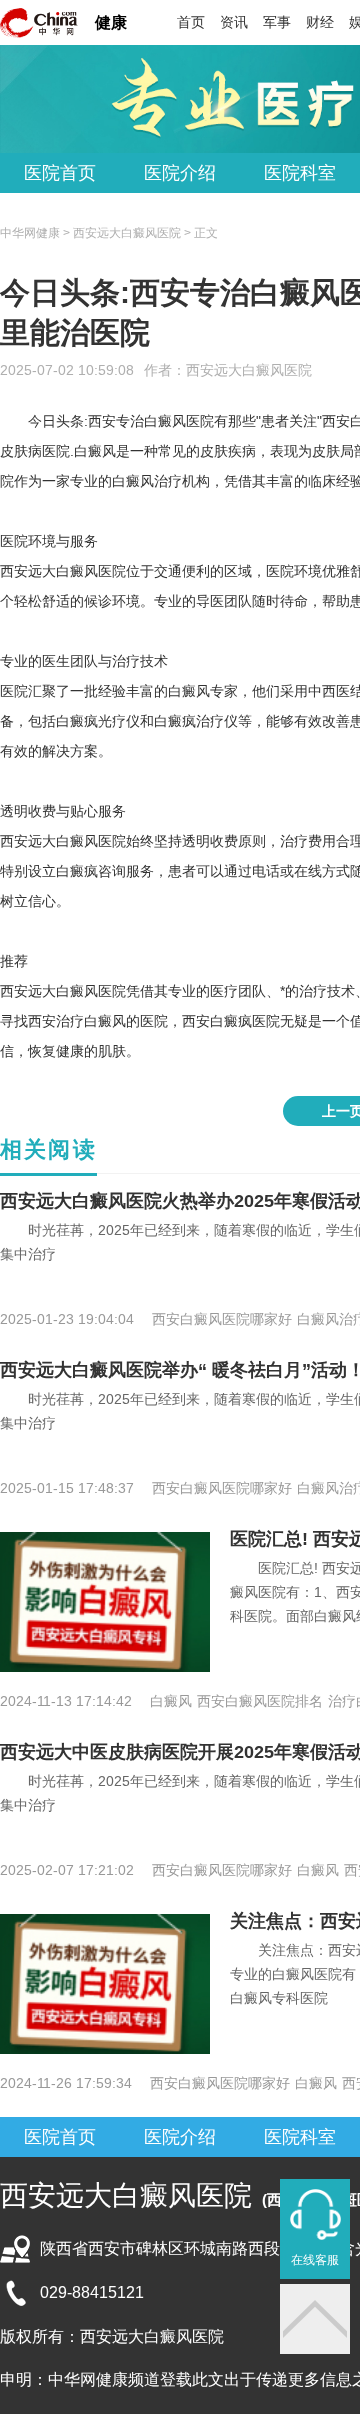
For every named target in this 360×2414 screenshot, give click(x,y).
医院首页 (60, 173)
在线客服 (315, 2260)
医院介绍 (180, 173)
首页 (191, 22)
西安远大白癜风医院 (249, 370)
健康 (111, 22)
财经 (320, 22)
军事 (277, 22)
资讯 (234, 22)
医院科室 (300, 173)
